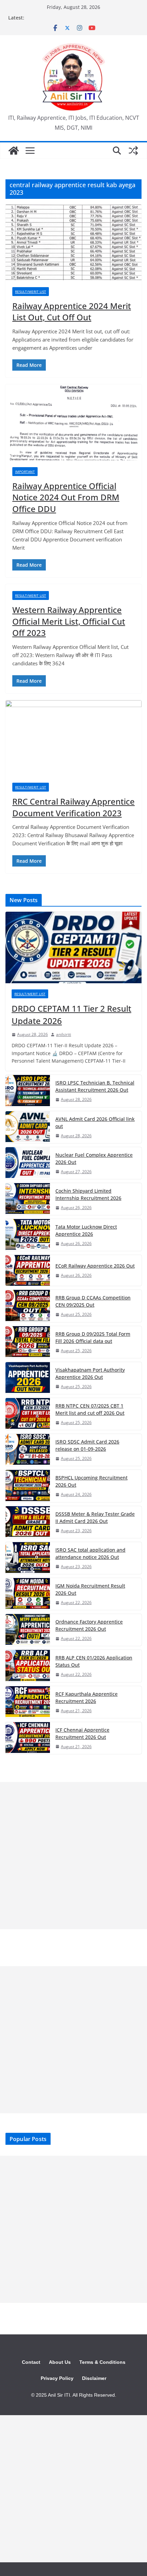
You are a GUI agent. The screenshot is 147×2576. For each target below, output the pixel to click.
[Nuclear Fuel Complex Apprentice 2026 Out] (28, 1163)
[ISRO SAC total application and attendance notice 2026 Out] (28, 1558)
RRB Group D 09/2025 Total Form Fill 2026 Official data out (93, 1337)
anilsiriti (64, 1034)
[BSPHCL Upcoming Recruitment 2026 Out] (28, 1486)
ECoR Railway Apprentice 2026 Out (95, 1266)
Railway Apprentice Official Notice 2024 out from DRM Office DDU (66, 497)
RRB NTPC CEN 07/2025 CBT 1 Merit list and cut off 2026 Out (90, 1409)
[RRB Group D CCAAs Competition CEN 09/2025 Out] (28, 1306)
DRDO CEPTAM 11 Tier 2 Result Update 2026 (71, 1015)
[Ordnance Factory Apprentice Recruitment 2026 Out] (28, 1630)
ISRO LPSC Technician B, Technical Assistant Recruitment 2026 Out (95, 1086)
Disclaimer (94, 2378)
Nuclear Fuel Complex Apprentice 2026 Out (94, 1158)
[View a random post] (133, 151)
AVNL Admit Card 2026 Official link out (95, 1123)
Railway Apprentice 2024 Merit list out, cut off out (72, 312)
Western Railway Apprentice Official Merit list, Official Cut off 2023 (69, 621)
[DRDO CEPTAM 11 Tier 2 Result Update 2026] (73, 947)
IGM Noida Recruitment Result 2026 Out (90, 1589)
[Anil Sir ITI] (14, 151)
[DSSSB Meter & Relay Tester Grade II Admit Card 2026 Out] (28, 1522)
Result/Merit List (31, 292)
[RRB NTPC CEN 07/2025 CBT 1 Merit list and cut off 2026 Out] (28, 1414)
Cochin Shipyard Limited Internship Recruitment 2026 (88, 1194)
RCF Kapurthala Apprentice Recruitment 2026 (86, 1697)
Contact (31, 2362)
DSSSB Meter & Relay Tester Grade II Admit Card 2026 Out (95, 1517)
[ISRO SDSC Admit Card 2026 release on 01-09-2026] (28, 1450)
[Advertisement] (73, 1856)
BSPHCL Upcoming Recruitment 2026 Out (91, 1481)
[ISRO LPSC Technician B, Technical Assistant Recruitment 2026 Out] (28, 1091)
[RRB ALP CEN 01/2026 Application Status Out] (28, 1666)
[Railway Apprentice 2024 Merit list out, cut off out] (73, 242)
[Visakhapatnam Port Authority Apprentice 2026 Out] (28, 1378)
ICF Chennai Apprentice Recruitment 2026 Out (82, 1733)
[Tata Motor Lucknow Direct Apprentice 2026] (28, 1235)
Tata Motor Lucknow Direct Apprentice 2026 (86, 1230)
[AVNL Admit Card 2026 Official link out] (28, 1127)
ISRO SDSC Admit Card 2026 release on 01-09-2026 (87, 1445)
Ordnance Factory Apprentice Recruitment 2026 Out (89, 1625)
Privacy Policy (57, 2378)
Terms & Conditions (102, 2362)
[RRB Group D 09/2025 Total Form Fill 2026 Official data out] (28, 1342)
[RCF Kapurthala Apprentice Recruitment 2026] (28, 1702)
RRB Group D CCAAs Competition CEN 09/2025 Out (93, 1301)
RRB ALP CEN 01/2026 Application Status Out (94, 1661)
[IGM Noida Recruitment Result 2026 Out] (28, 1594)
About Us (60, 2362)
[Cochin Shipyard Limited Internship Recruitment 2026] (28, 1199)
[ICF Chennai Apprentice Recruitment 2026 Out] (28, 1738)
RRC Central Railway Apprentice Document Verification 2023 (73, 807)
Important (25, 472)
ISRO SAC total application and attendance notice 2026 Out (90, 1553)
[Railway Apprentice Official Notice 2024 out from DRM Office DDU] (73, 422)
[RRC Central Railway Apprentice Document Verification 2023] (73, 738)
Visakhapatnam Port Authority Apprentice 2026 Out (90, 1373)
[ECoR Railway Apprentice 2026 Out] (28, 1270)
